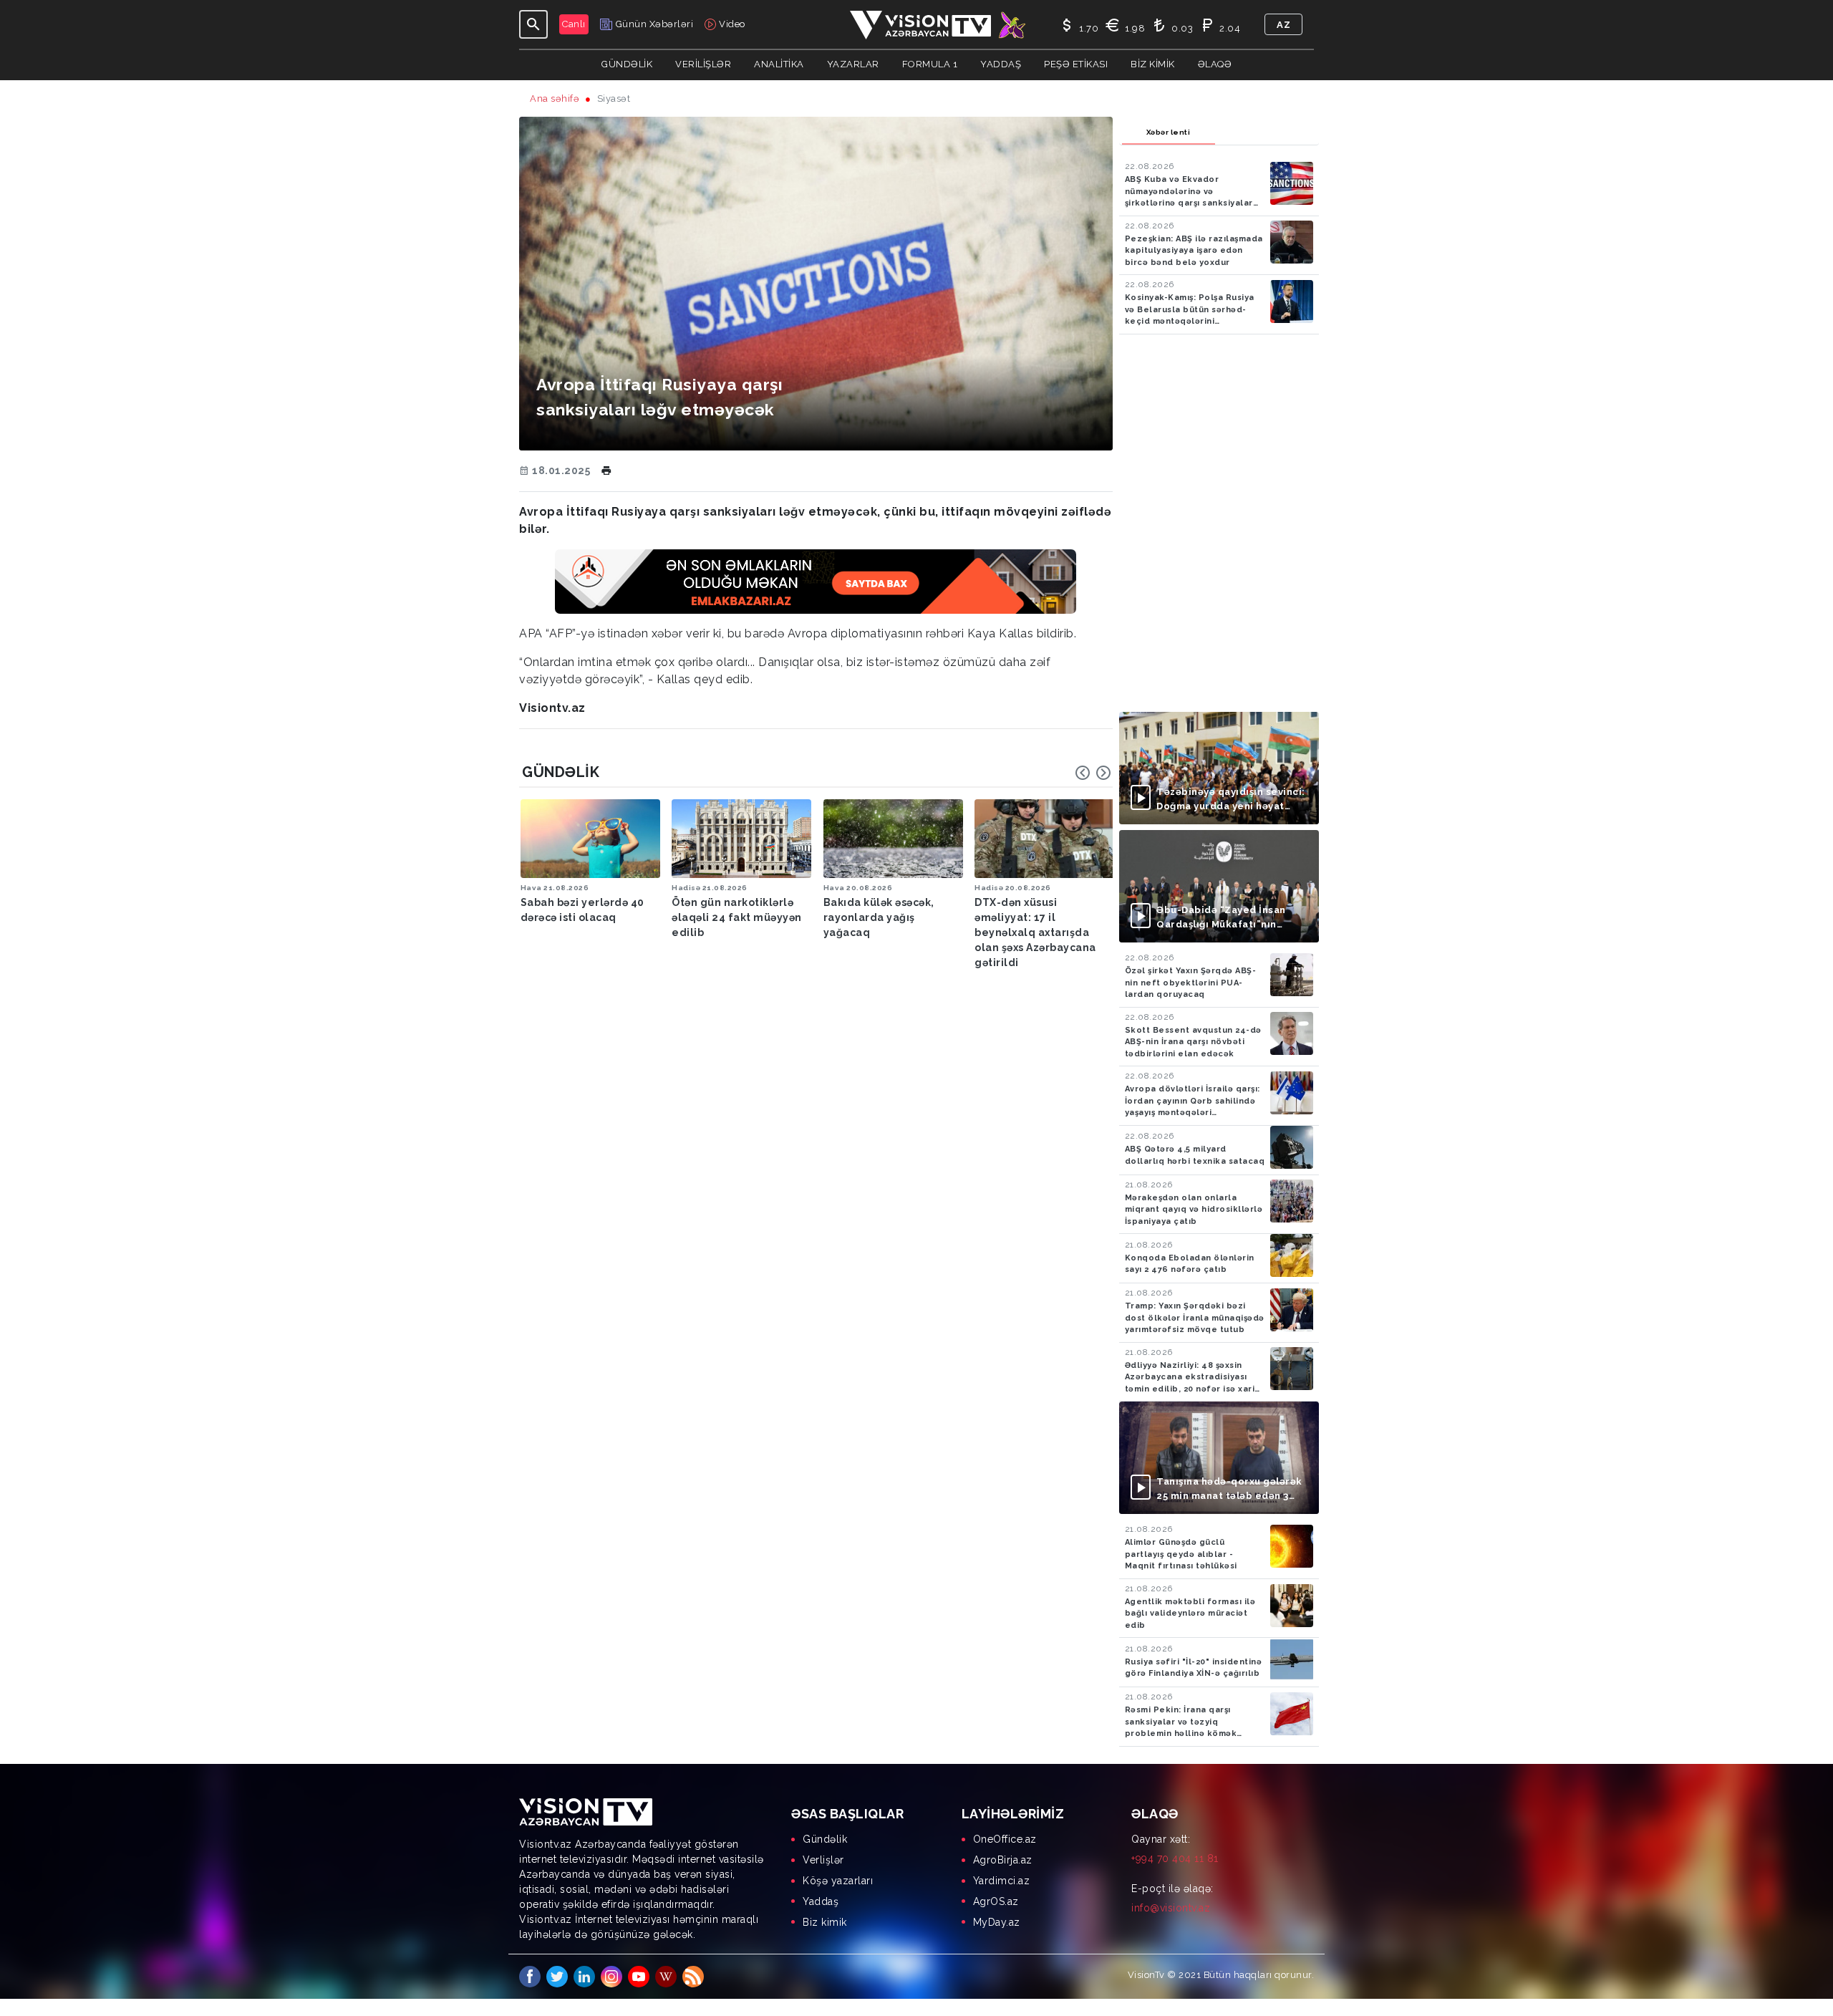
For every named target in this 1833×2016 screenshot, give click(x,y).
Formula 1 (930, 64)
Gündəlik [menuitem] (825, 1839)
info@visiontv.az (1171, 1908)
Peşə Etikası (1076, 64)
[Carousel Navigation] (1093, 773)
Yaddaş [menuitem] (821, 1901)
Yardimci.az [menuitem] (1002, 1881)
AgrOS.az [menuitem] (996, 1901)
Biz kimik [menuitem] (825, 1922)
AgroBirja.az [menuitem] (1003, 1860)
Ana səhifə (555, 98)
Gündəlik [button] (627, 64)
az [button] (1283, 25)
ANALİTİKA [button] (779, 64)
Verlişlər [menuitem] (823, 1860)
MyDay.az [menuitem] (997, 1922)
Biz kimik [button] (1153, 64)
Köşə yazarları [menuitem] (838, 1881)
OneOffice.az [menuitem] (1005, 1839)
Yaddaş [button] (1001, 64)
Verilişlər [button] (703, 64)
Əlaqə (1215, 64)
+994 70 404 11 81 (1175, 1858)
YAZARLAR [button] (853, 64)
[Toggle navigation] (533, 24)
